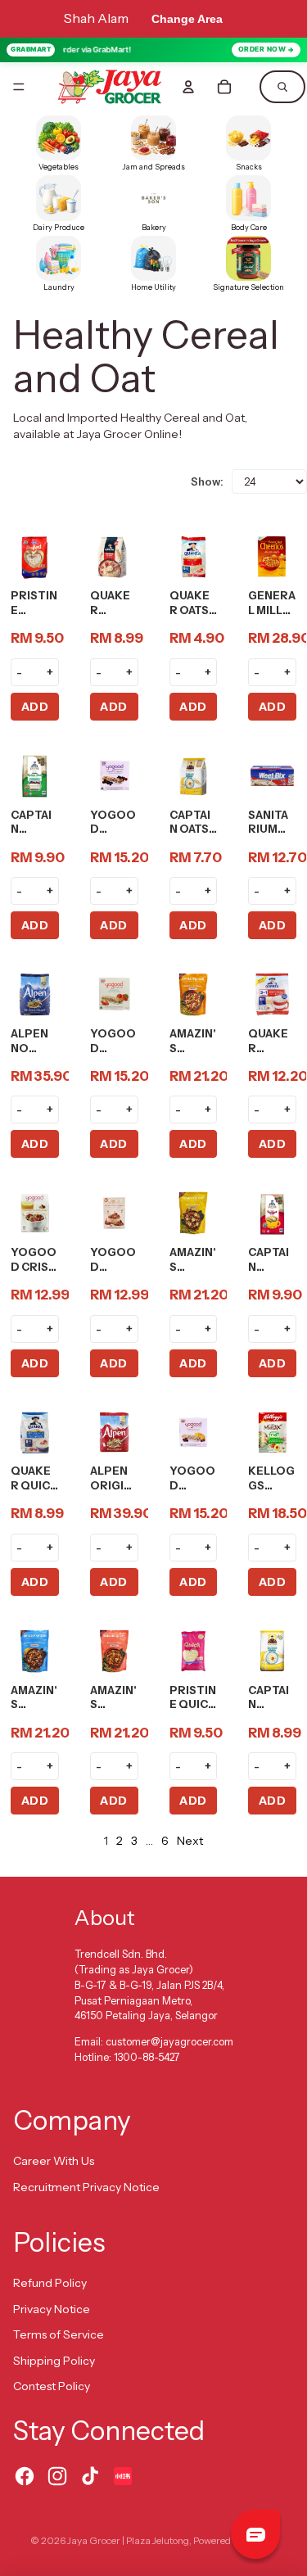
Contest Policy (52, 2386)
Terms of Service (59, 2334)
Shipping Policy (54, 2361)
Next (190, 1841)
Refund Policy (50, 2283)
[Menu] (19, 87)
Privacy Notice (52, 2309)
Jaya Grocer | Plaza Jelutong (128, 2540)
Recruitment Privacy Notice (86, 2187)
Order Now (262, 49)
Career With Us (54, 2161)
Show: (207, 481)
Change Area (187, 19)
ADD (35, 707)
